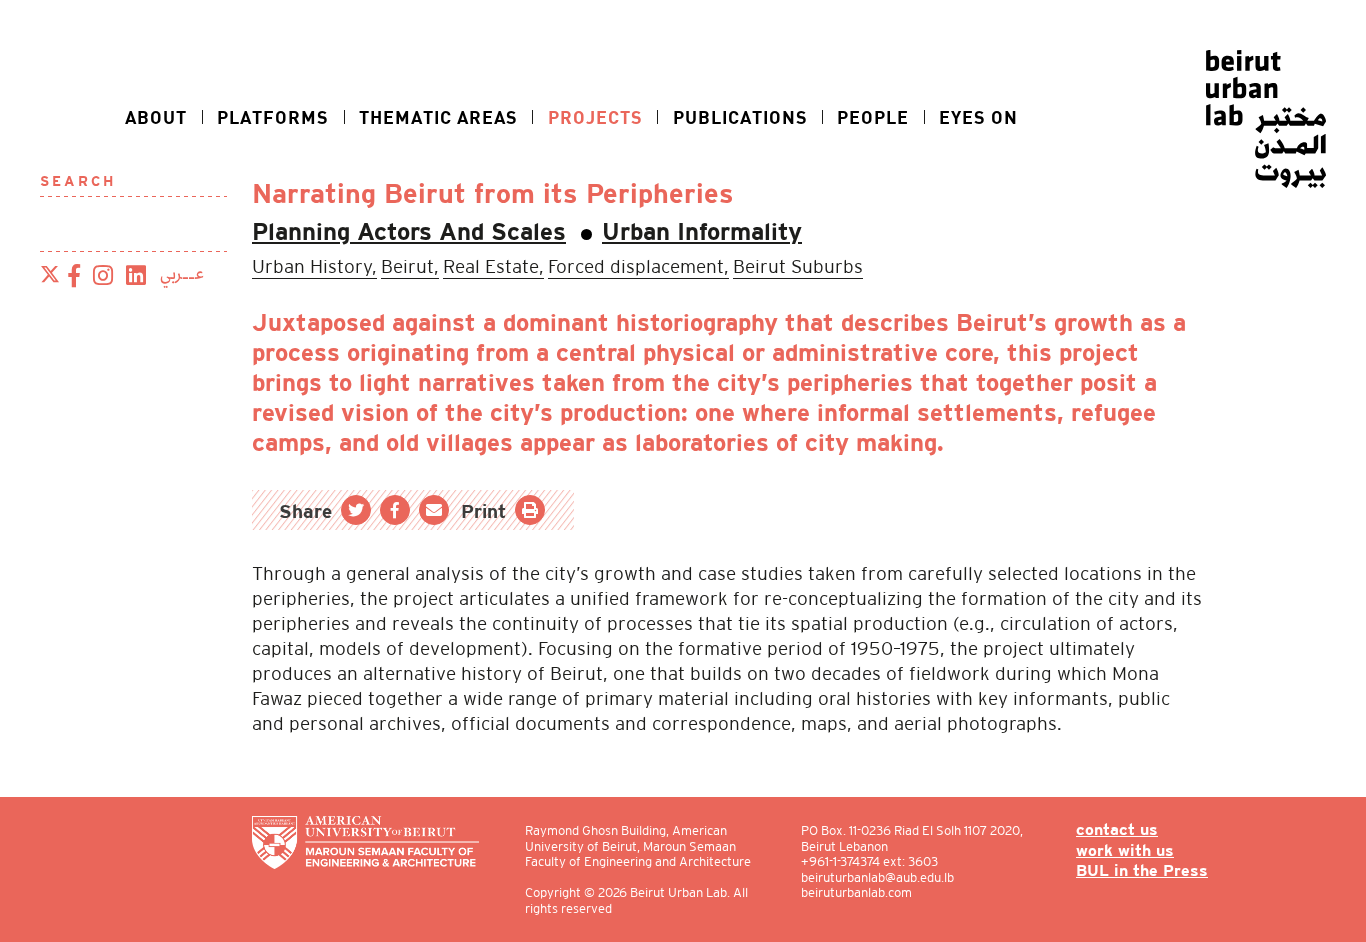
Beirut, (410, 266)
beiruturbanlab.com (856, 892)
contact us (1117, 830)
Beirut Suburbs (798, 266)
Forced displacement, (638, 266)
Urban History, (314, 266)
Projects (595, 117)
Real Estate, (493, 266)
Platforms (273, 117)
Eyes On (978, 117)
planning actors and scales (409, 234)
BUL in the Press (1142, 871)
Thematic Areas (438, 117)
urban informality (702, 234)
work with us (1125, 851)
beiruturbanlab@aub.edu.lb (877, 877)
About (156, 117)
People (873, 117)
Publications (740, 117)
